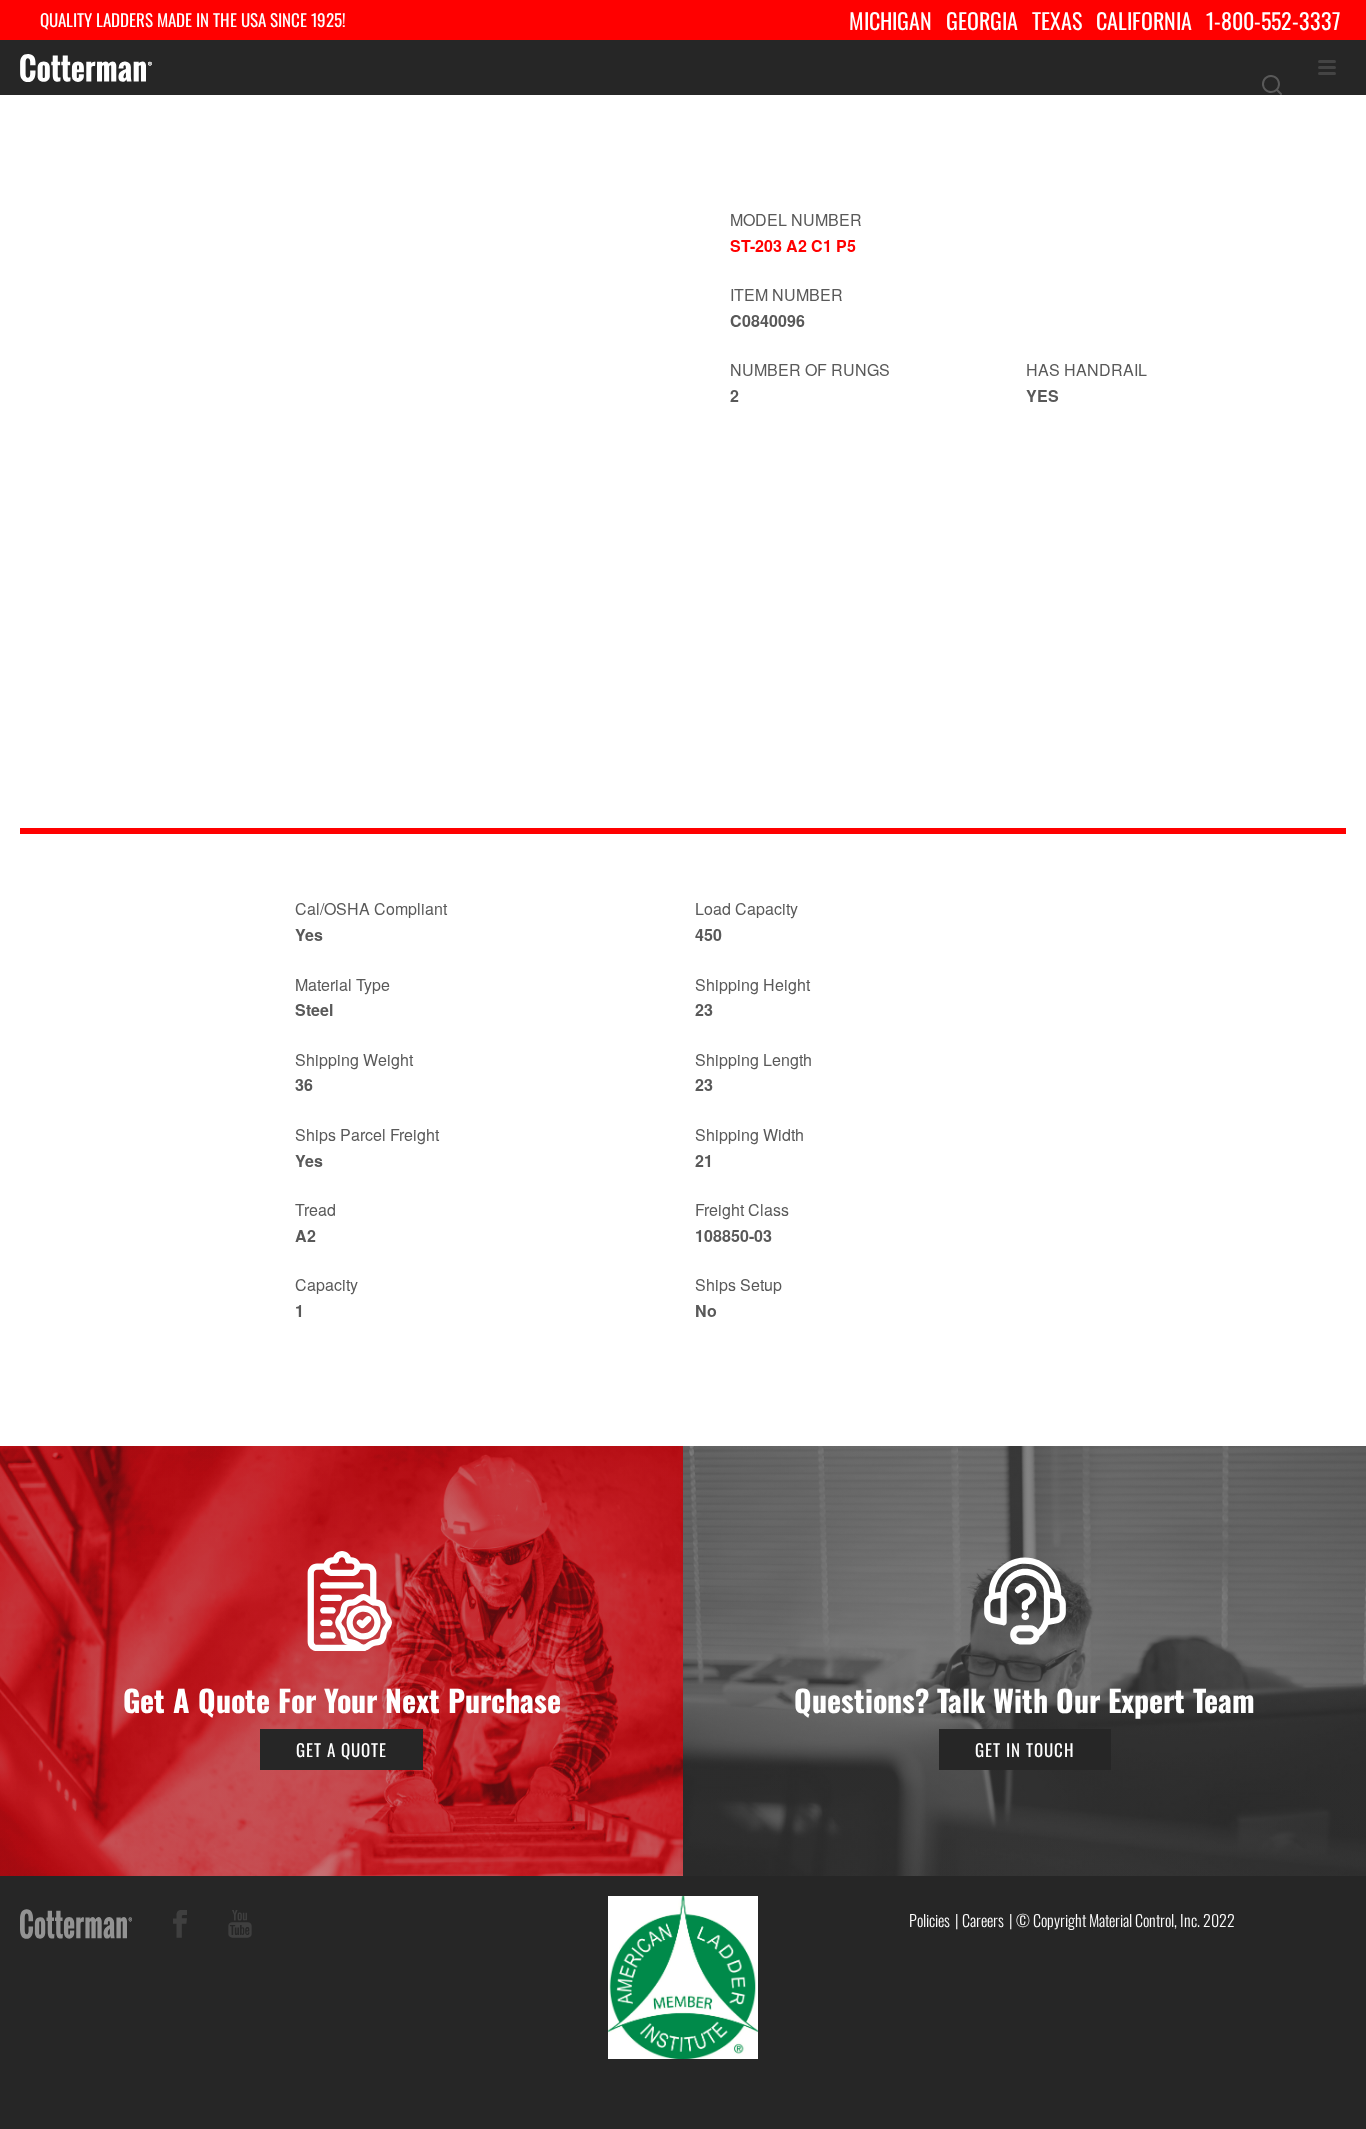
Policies (929, 1920)
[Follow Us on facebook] (180, 1927)
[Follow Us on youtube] (240, 1927)
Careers (983, 1920)
